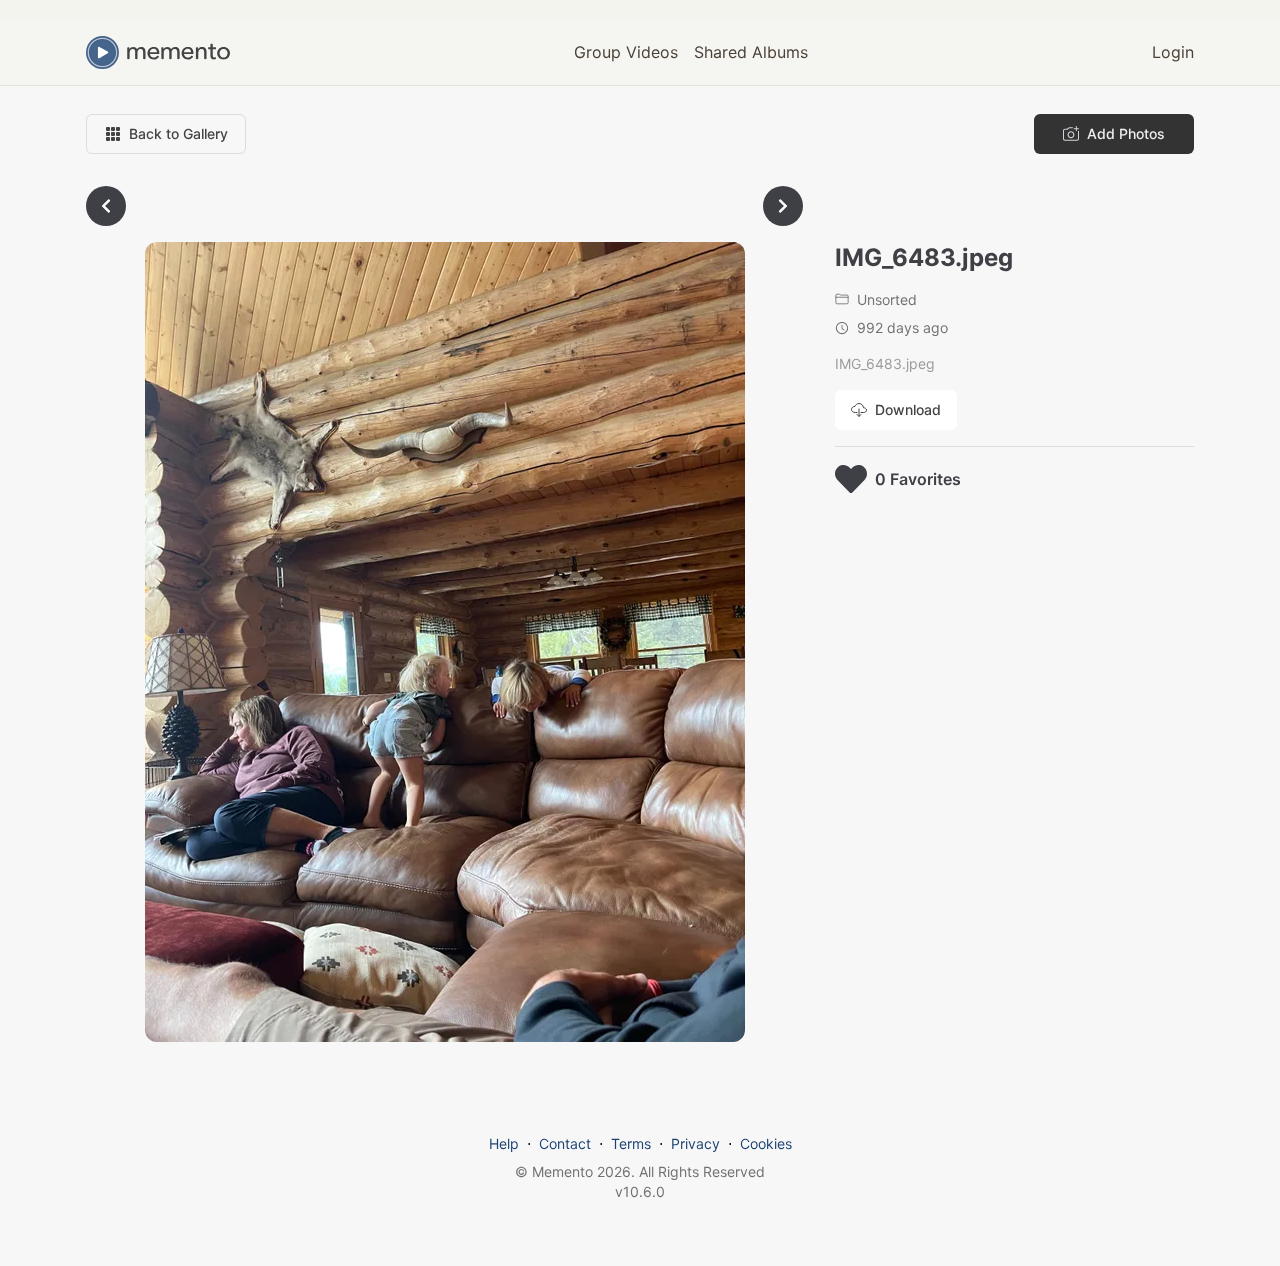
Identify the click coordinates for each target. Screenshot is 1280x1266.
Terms (631, 1143)
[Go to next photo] (783, 206)
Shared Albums (751, 52)
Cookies (766, 1143)
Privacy (695, 1143)
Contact (565, 1143)
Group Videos (626, 52)
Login (1173, 52)
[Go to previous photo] (106, 206)
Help (504, 1143)
